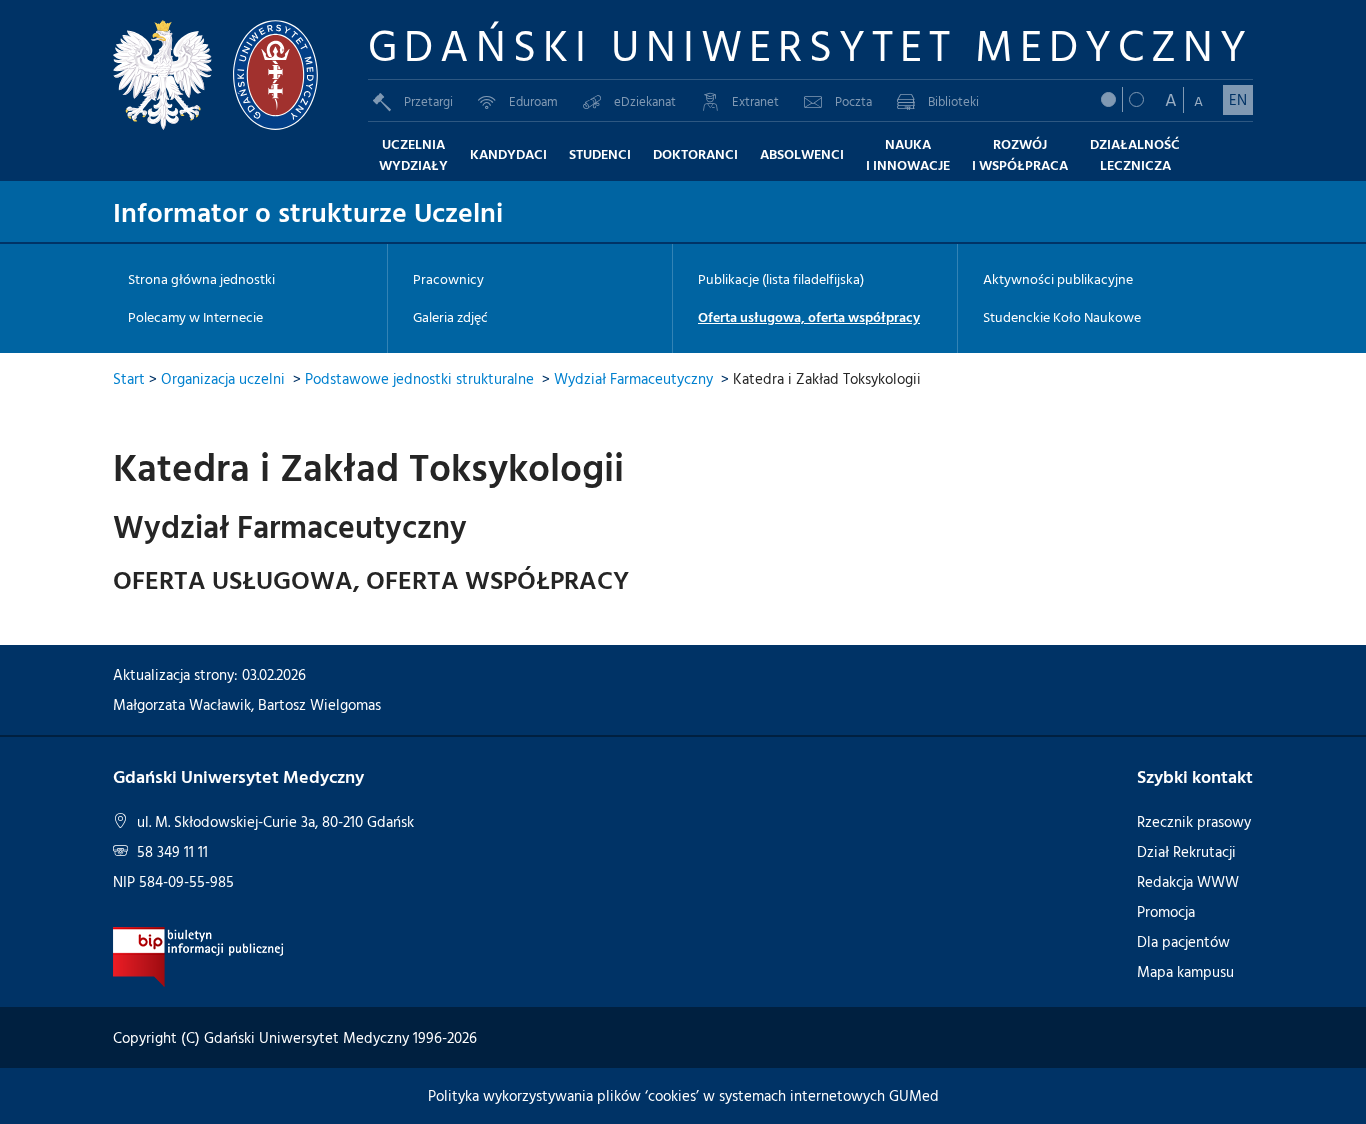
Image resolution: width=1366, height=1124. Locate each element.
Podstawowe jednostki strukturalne (419, 378)
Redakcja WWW (1188, 881)
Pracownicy (448, 279)
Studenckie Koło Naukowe (1062, 317)
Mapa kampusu (1185, 971)
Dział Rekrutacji (1186, 851)
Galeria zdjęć (450, 317)
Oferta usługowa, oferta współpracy (809, 317)
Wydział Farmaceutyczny (633, 378)
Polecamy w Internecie (195, 317)
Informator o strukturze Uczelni (308, 211)
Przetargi (428, 101)
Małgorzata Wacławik (182, 704)
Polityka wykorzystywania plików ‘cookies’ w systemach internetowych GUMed (683, 1095)
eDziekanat (645, 101)
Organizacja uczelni (223, 378)
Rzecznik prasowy (1194, 821)
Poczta (853, 101)
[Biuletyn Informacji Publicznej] (198, 955)
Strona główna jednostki (201, 279)
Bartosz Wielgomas (319, 704)
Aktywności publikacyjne (1058, 279)
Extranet (755, 101)
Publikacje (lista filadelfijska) (781, 279)
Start (129, 378)
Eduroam (533, 101)
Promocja (1166, 911)
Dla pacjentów (1183, 941)
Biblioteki (953, 101)
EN (1238, 99)
